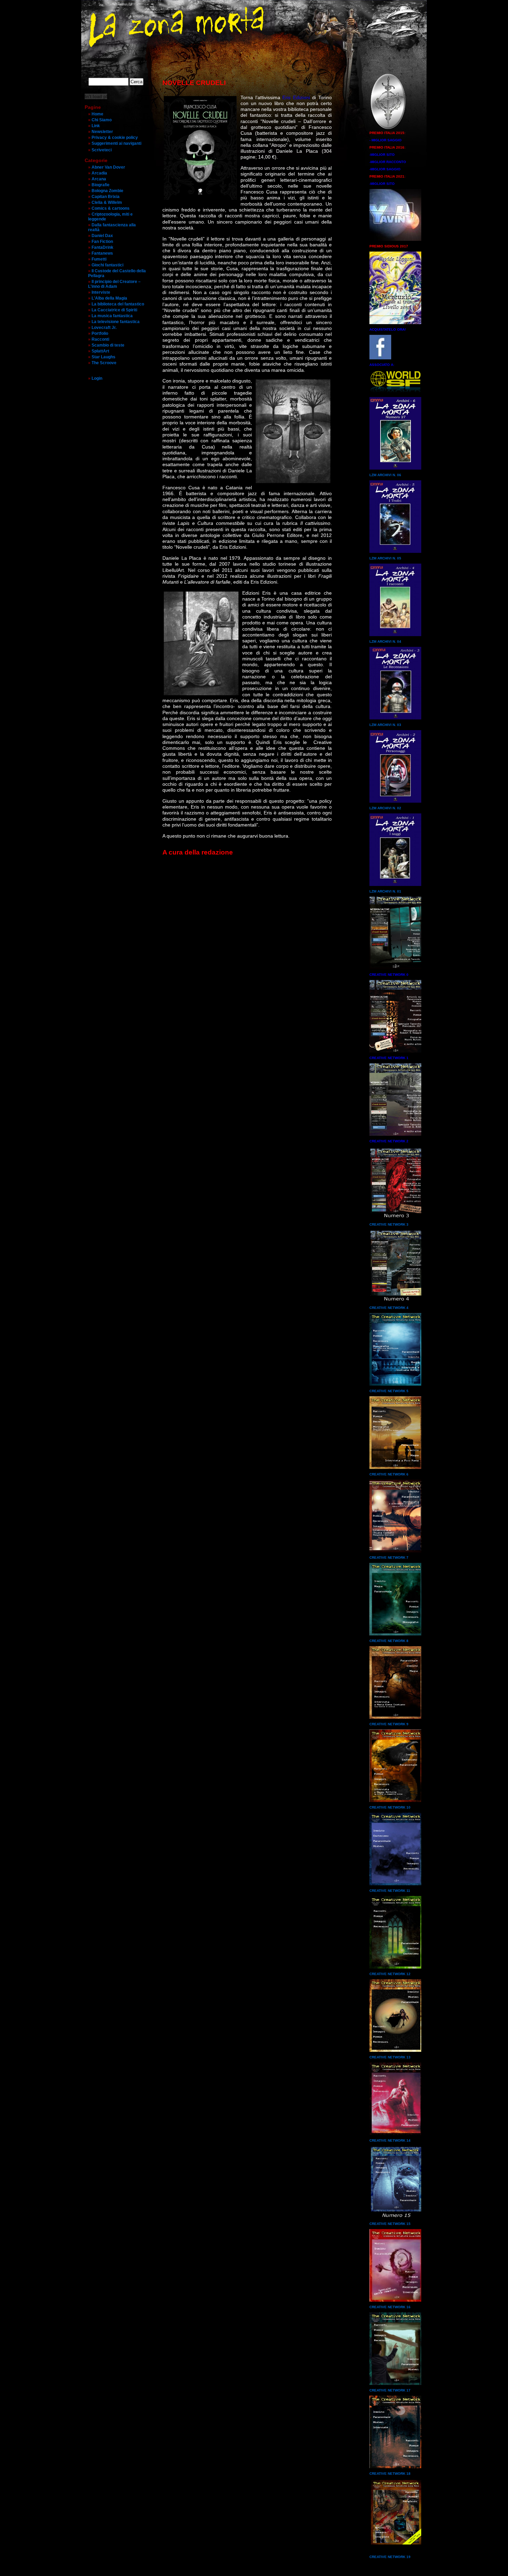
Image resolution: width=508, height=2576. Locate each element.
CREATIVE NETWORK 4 (389, 1308)
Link (96, 126)
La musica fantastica (112, 316)
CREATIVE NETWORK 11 (390, 1891)
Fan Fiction (102, 242)
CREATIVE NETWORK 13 (390, 2057)
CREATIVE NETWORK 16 (390, 2307)
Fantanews (102, 253)
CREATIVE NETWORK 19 (390, 2557)
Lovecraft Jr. (104, 328)
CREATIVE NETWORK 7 (389, 1558)
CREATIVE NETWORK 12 (390, 1974)
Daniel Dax (102, 236)
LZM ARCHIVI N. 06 (385, 475)
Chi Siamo (102, 120)
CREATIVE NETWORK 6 (389, 1474)
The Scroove (104, 363)
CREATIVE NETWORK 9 (389, 1724)
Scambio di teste (108, 345)
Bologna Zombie (107, 191)
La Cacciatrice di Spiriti (114, 310)
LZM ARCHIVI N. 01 (385, 891)
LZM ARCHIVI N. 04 (385, 641)
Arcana (99, 179)
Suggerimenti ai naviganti (116, 143)
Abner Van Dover (108, 167)
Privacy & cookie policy (115, 138)
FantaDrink (102, 247)
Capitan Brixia (106, 197)
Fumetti (99, 259)
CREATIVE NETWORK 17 (390, 2390)
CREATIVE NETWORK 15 (390, 2224)
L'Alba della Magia (109, 298)
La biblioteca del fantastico (118, 304)
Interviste (101, 292)
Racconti (100, 339)
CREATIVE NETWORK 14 (390, 2140)
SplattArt (100, 351)
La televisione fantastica (116, 322)
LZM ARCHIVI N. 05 (385, 558)
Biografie (101, 185)
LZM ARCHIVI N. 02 (385, 808)
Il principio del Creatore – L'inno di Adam (114, 284)
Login (97, 378)
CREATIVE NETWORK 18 (390, 2474)
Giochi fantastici (107, 265)
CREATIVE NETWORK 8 (389, 1641)
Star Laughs (104, 357)
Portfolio (100, 333)
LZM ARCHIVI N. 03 (385, 725)
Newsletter (102, 132)
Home (97, 114)
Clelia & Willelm (107, 202)
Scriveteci (102, 150)
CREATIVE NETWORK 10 (390, 1807)
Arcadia (99, 173)
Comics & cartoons (111, 208)
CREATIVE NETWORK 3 (389, 1224)
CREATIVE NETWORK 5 (389, 1391)
